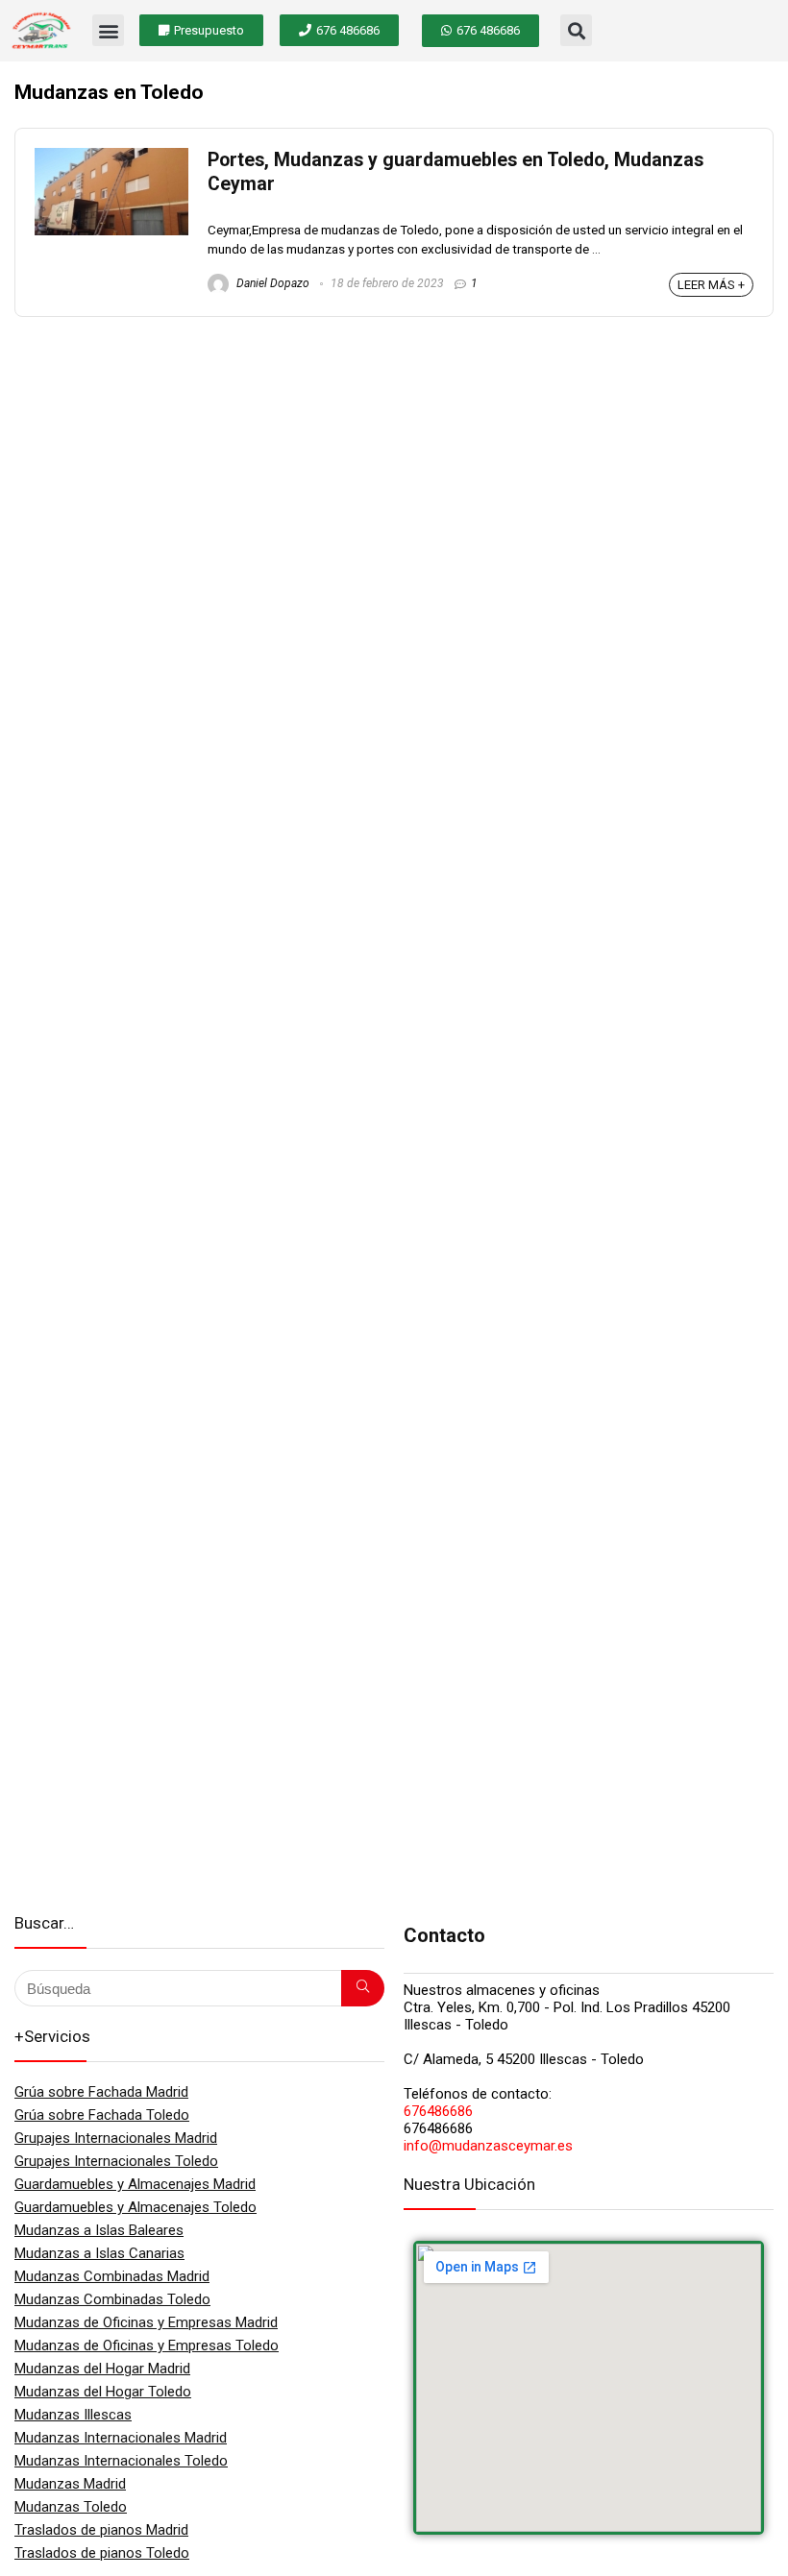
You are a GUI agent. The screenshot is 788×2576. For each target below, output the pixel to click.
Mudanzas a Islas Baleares (99, 2230)
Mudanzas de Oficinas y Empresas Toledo (147, 2345)
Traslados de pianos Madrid (101, 2530)
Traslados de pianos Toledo (102, 2553)
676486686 (438, 2111)
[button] (108, 30)
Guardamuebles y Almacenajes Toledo (135, 2207)
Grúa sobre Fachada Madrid (101, 2092)
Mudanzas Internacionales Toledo (121, 2461)
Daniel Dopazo (271, 283)
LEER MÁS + (711, 285)
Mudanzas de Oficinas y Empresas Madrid (146, 2322)
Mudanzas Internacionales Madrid (121, 2438)
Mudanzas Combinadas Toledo (112, 2299)
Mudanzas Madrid (70, 2484)
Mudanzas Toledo (71, 2507)
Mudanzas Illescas (73, 2415)
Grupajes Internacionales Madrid (116, 2138)
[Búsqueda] (363, 1988)
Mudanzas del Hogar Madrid (102, 2369)
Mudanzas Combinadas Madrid (112, 2276)
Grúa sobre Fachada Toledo (102, 2115)
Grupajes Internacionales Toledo (116, 2161)
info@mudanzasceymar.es (488, 2146)
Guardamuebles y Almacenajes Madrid (135, 2184)
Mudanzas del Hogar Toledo (103, 2392)
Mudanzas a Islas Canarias (99, 2253)
